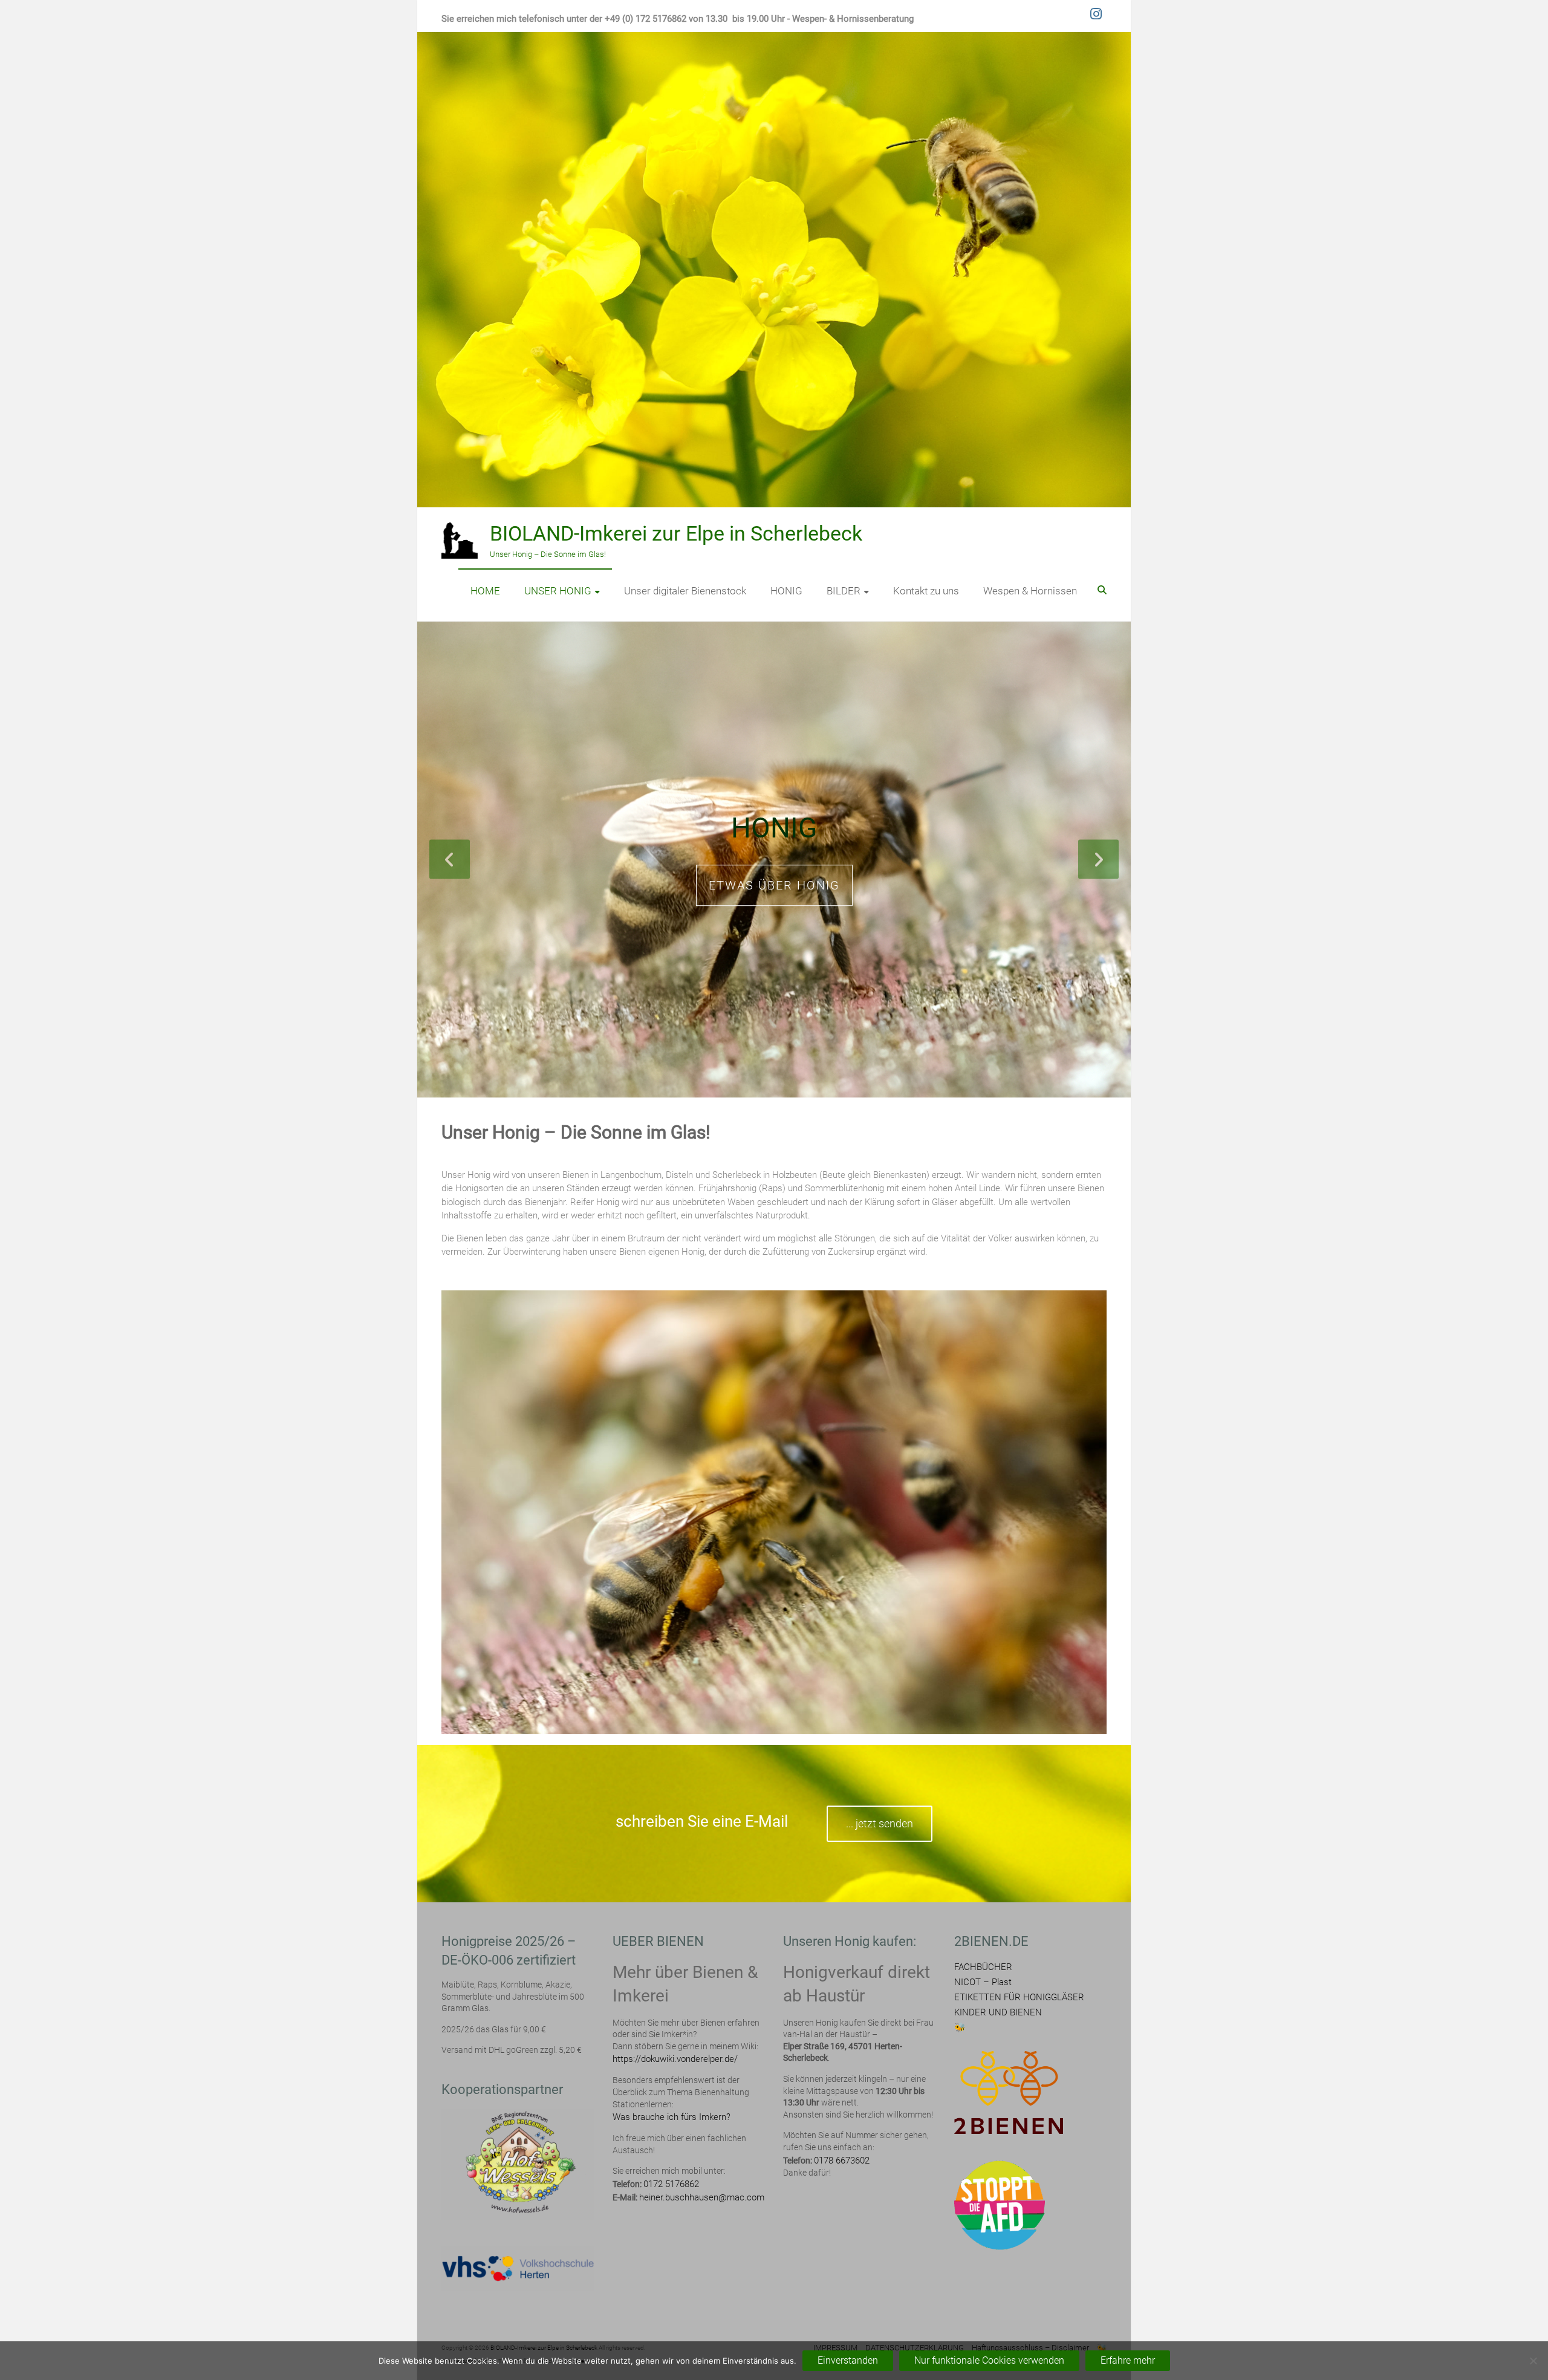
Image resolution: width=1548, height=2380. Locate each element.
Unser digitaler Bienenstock (685, 591)
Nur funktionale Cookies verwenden (989, 2360)
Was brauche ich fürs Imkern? (672, 2118)
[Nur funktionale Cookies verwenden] (1533, 2361)
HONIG (786, 591)
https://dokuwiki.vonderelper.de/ (675, 2060)
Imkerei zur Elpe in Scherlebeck (774, 829)
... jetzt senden (880, 1824)
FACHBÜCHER (983, 1968)
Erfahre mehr (1128, 2360)
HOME (485, 591)
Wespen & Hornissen (1030, 591)
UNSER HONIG (558, 591)
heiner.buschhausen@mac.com (702, 2198)
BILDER (844, 591)
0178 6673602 (842, 2161)
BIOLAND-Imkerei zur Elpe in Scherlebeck (676, 533)
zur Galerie (774, 901)
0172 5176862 (671, 2185)
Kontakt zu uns (926, 591)
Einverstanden (848, 2360)
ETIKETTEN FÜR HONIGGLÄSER (1019, 1998)
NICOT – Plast (983, 1983)
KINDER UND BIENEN (998, 2013)
